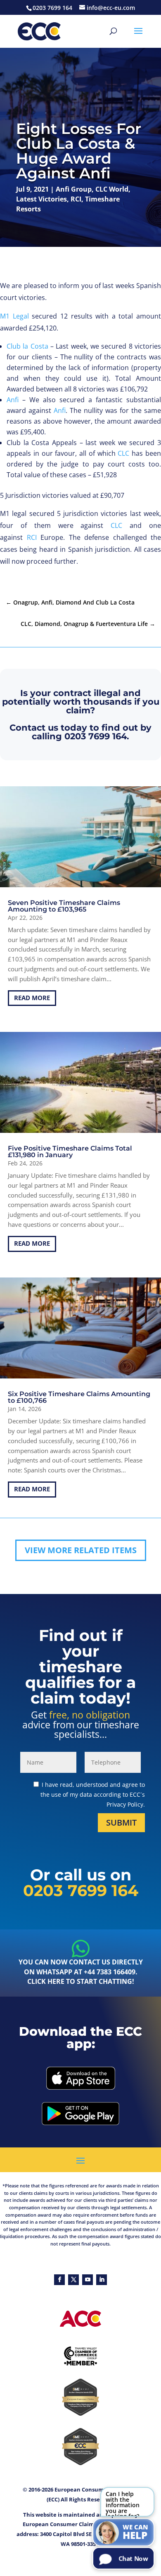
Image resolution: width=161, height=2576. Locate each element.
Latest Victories (41, 199)
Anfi (13, 400)
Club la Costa (27, 346)
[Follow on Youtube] (88, 2280)
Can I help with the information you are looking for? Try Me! (123, 2503)
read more (32, 998)
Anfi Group (74, 189)
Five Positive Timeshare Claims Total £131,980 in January (70, 1152)
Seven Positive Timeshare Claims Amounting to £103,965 (64, 906)
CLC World (112, 189)
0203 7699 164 (96, 736)
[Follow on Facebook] (59, 2280)
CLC (123, 453)
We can (135, 2532)
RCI (76, 199)
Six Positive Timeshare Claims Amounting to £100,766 (79, 1397)
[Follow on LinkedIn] (102, 2280)
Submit (121, 1822)
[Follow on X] (73, 2280)
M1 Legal (14, 316)
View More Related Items (81, 1550)
